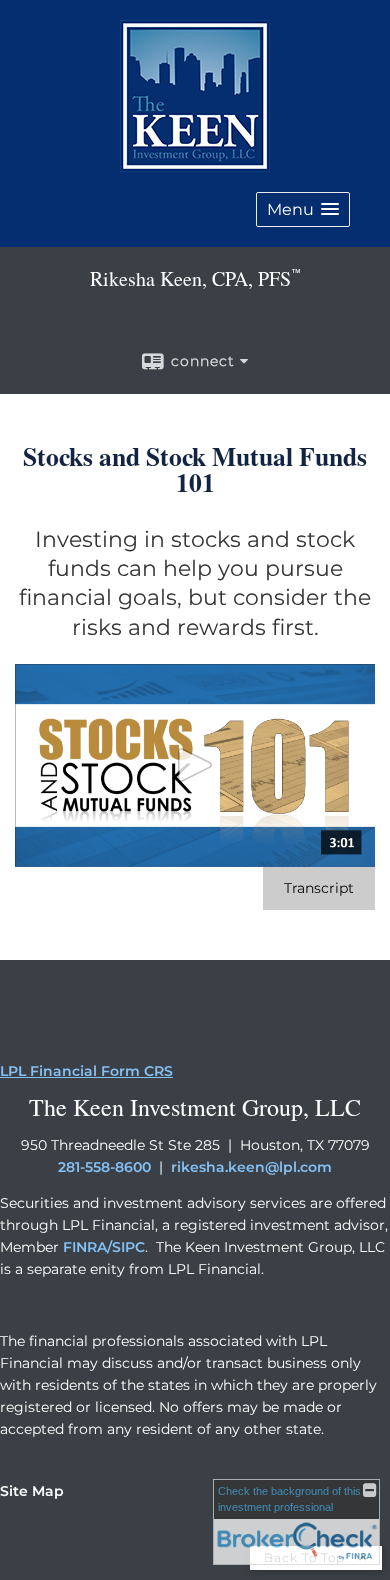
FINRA (85, 1247)
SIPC (128, 1247)
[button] (303, 209)
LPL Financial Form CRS (86, 1071)
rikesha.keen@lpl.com (251, 1167)
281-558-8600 (104, 1167)
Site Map (32, 1491)
